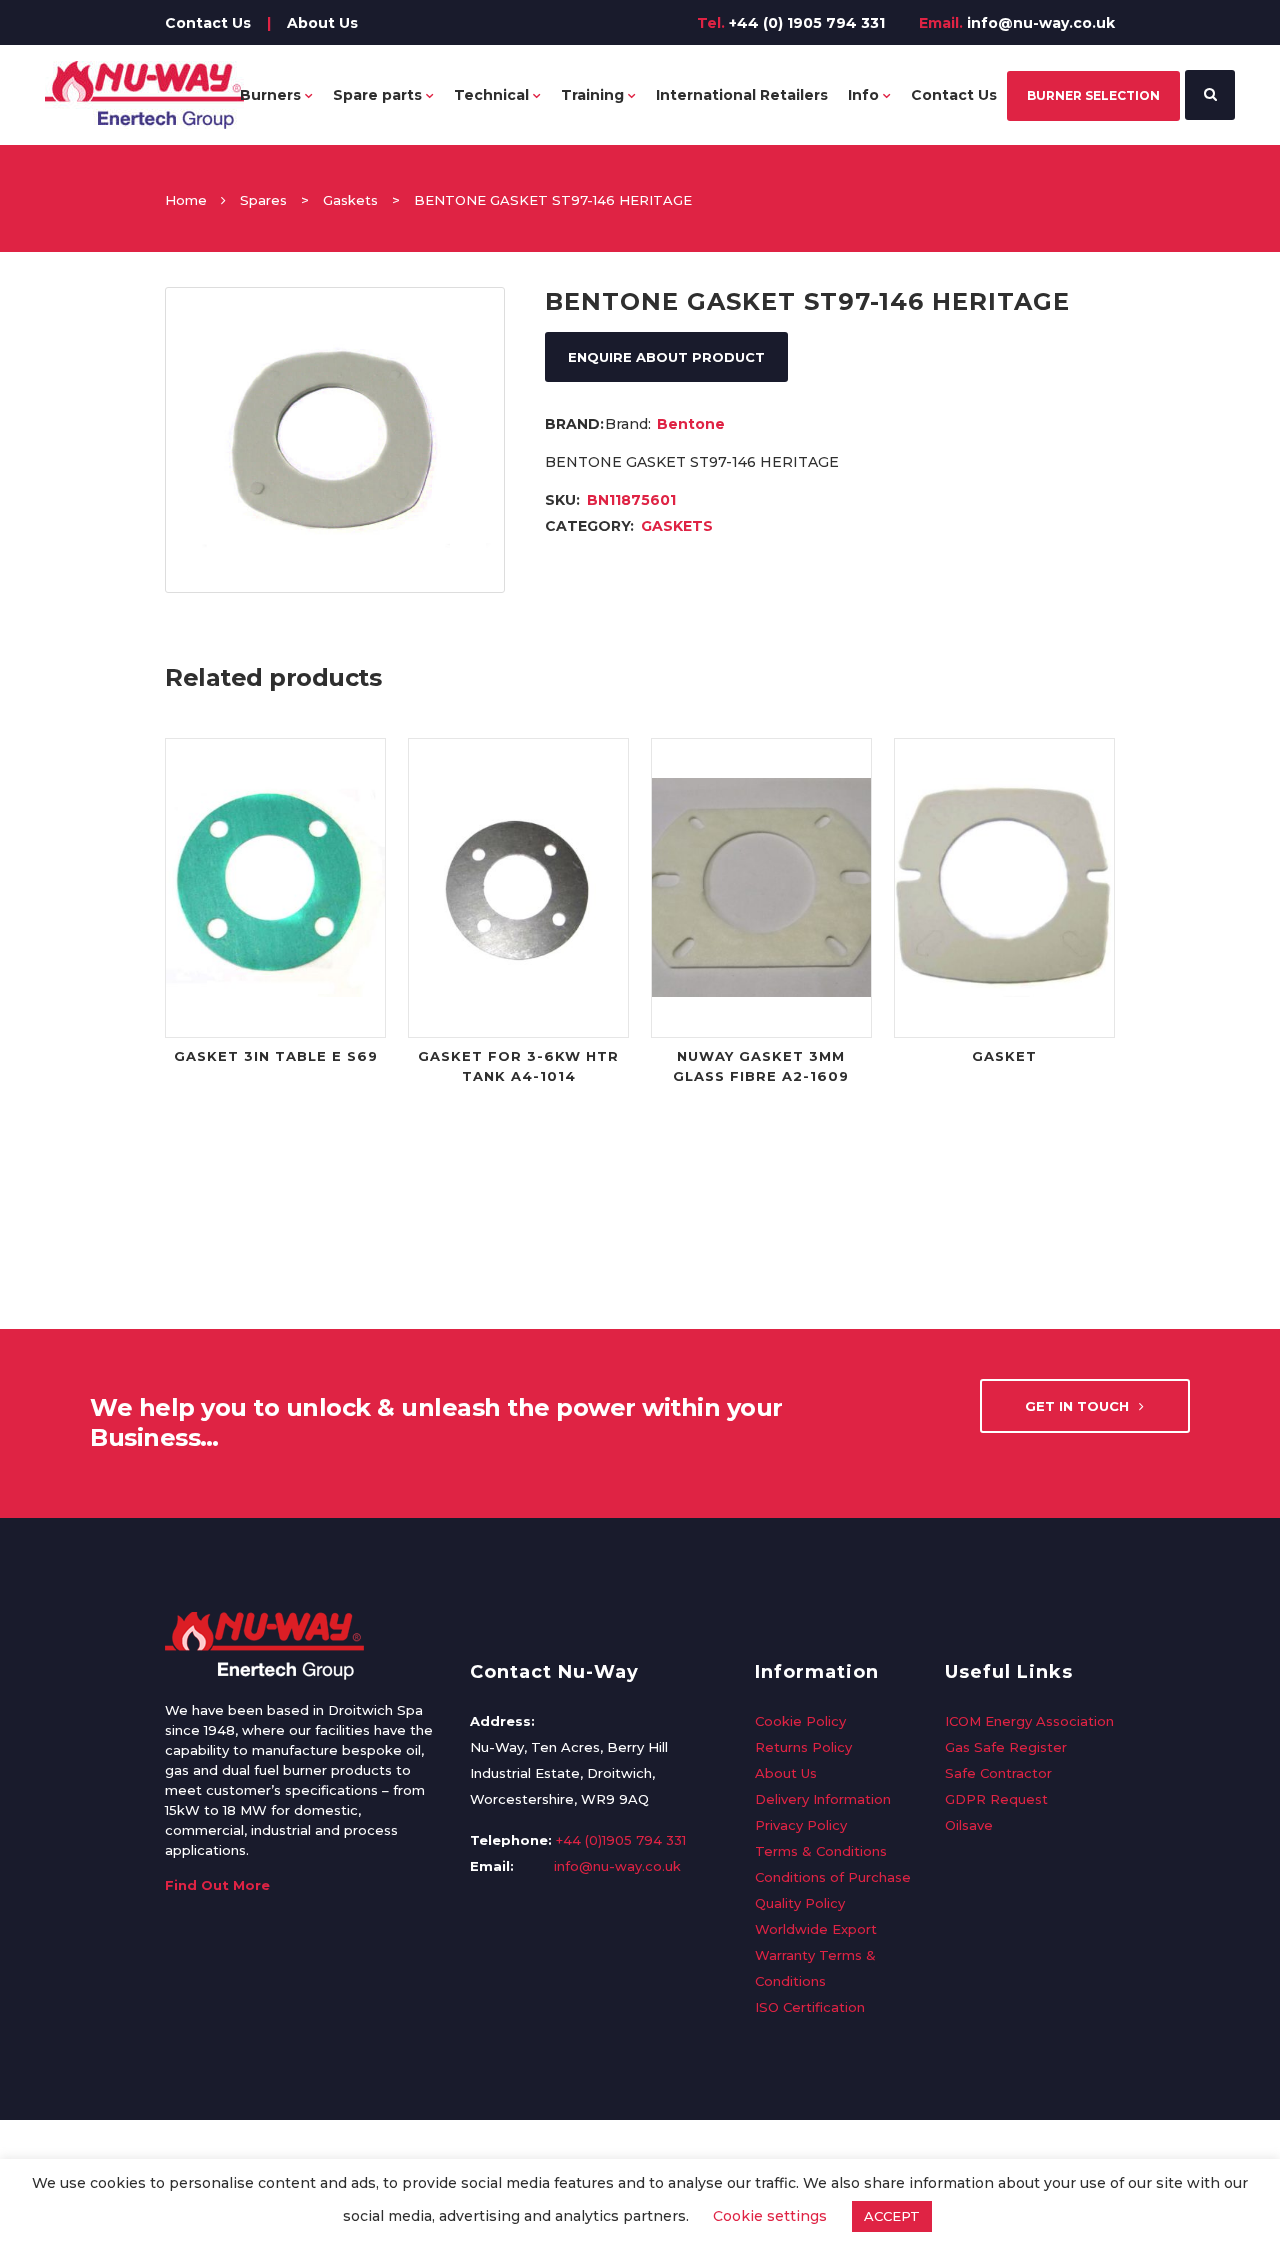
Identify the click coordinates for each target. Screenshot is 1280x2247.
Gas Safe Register (1006, 1747)
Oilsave (969, 1825)
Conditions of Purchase (833, 1877)
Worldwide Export (816, 1929)
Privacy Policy (801, 1825)
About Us (322, 23)
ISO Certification (810, 2007)
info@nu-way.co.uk (1041, 23)
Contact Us (208, 23)
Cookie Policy (800, 1721)
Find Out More (217, 1885)
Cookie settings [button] (770, 2216)
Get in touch (1077, 1406)
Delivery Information (823, 1799)
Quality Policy (800, 1903)
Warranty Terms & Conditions (815, 1968)
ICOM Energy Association (1029, 1721)
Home (186, 200)
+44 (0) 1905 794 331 (807, 23)
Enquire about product (666, 357)
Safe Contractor (998, 1773)
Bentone (691, 424)
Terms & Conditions (821, 1851)
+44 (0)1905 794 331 (621, 1840)
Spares (263, 200)
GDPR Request (996, 1799)
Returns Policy (803, 1747)
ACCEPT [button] (892, 2216)
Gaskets (350, 200)
